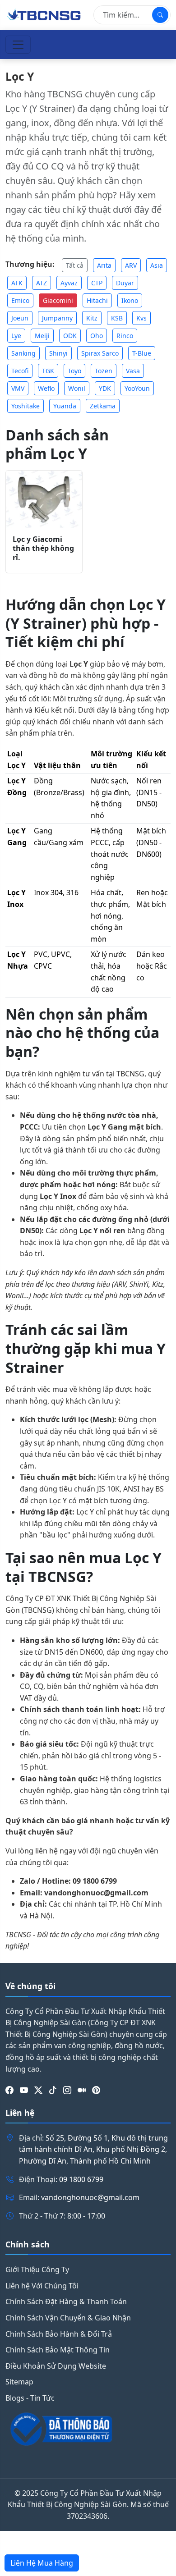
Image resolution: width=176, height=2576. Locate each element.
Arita (104, 265)
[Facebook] (9, 2090)
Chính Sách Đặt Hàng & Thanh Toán (66, 2301)
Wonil (77, 388)
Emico (20, 300)
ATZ (42, 283)
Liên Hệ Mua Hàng (42, 2563)
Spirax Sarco (100, 353)
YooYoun (137, 388)
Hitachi (97, 300)
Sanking (23, 353)
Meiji (42, 336)
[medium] (82, 2090)
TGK (48, 371)
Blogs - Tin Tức (30, 2398)
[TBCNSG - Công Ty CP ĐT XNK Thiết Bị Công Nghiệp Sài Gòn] (44, 14)
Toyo (74, 371)
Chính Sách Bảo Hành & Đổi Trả (59, 2334)
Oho (97, 336)
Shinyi (58, 353)
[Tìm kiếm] (160, 15)
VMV (18, 388)
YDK (105, 388)
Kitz (92, 318)
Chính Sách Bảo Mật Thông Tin (58, 2350)
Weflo (46, 388)
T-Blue (142, 353)
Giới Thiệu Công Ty (37, 2269)
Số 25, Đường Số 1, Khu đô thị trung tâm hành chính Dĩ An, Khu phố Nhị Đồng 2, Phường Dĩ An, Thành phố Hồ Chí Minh (93, 2149)
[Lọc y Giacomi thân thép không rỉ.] (44, 499)
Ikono (130, 300)
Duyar (125, 283)
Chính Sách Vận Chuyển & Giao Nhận (68, 2318)
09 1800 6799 (81, 2179)
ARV (131, 265)
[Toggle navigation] (18, 45)
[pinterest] (96, 2090)
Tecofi (20, 371)
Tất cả (75, 265)
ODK (70, 336)
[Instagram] (67, 2090)
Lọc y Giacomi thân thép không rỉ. (43, 549)
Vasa (133, 371)
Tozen (104, 371)
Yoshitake (25, 406)
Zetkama (103, 406)
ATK (17, 283)
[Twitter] (38, 2090)
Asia (157, 265)
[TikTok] (53, 2090)
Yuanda (65, 406)
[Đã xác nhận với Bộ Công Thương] (88, 2429)
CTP (97, 283)
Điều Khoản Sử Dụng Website (56, 2366)
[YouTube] (24, 2090)
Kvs (141, 318)
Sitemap (19, 2382)
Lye (16, 336)
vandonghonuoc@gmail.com (90, 2197)
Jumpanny (57, 318)
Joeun (20, 318)
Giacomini (58, 300)
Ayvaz (69, 283)
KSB (117, 318)
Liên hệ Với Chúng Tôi (42, 2286)
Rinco (125, 336)
